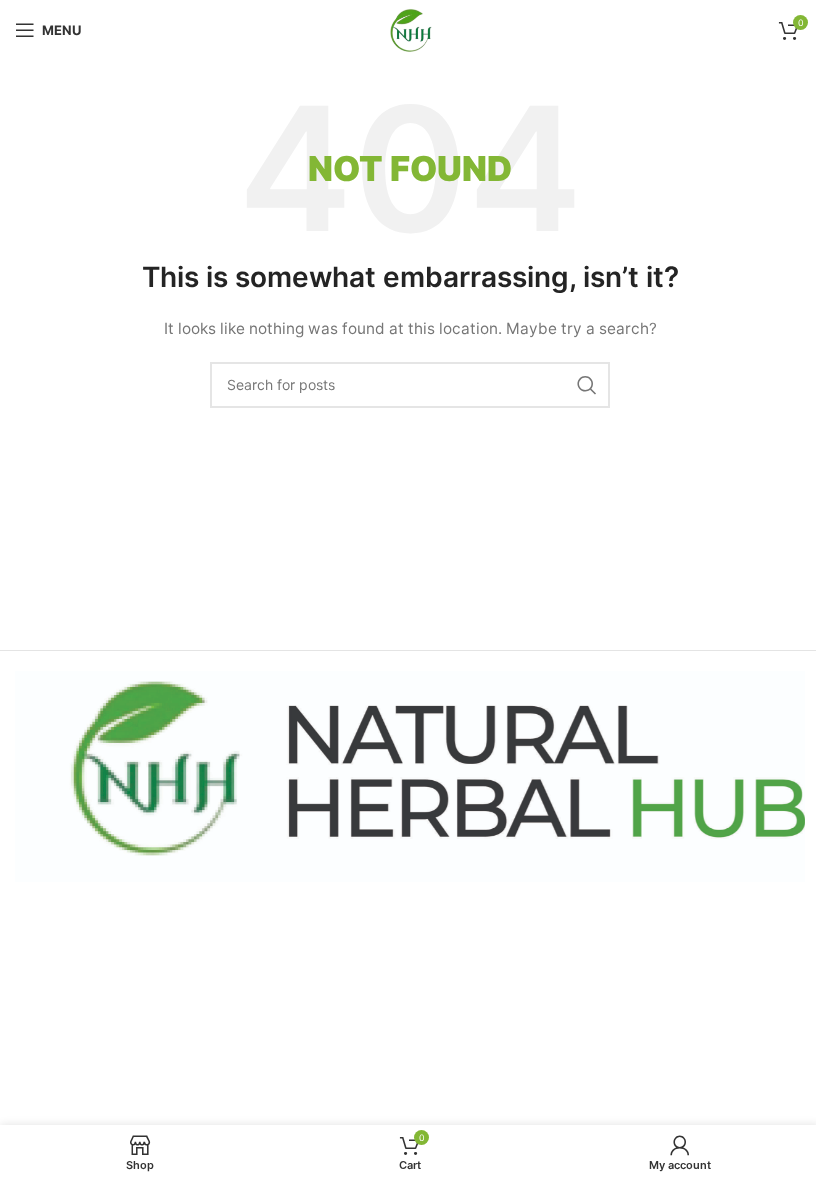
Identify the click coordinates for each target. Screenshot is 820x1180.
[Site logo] (410, 28)
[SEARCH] (587, 385)
